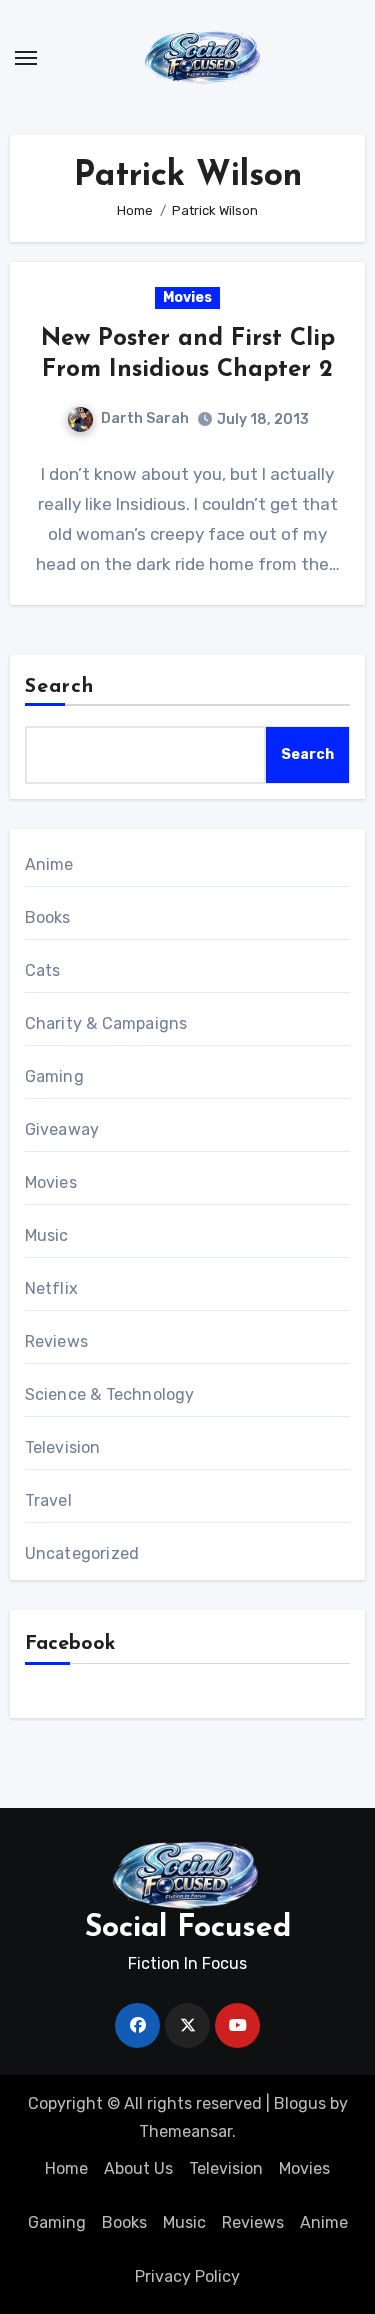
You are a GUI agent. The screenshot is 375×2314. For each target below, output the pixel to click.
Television (63, 1447)
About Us (138, 2168)
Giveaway (62, 1129)
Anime (49, 864)
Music (47, 1235)
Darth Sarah (145, 418)
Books (48, 917)
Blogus (300, 2103)
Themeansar (185, 2131)
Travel (48, 1500)
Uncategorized (82, 1553)
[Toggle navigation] (26, 58)
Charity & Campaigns (106, 1023)
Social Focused (188, 1928)
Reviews (56, 1341)
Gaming (54, 1076)
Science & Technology (110, 1394)
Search (60, 687)
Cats (43, 970)
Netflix (51, 1288)
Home (66, 2168)
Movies (187, 297)
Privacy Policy (187, 2276)
